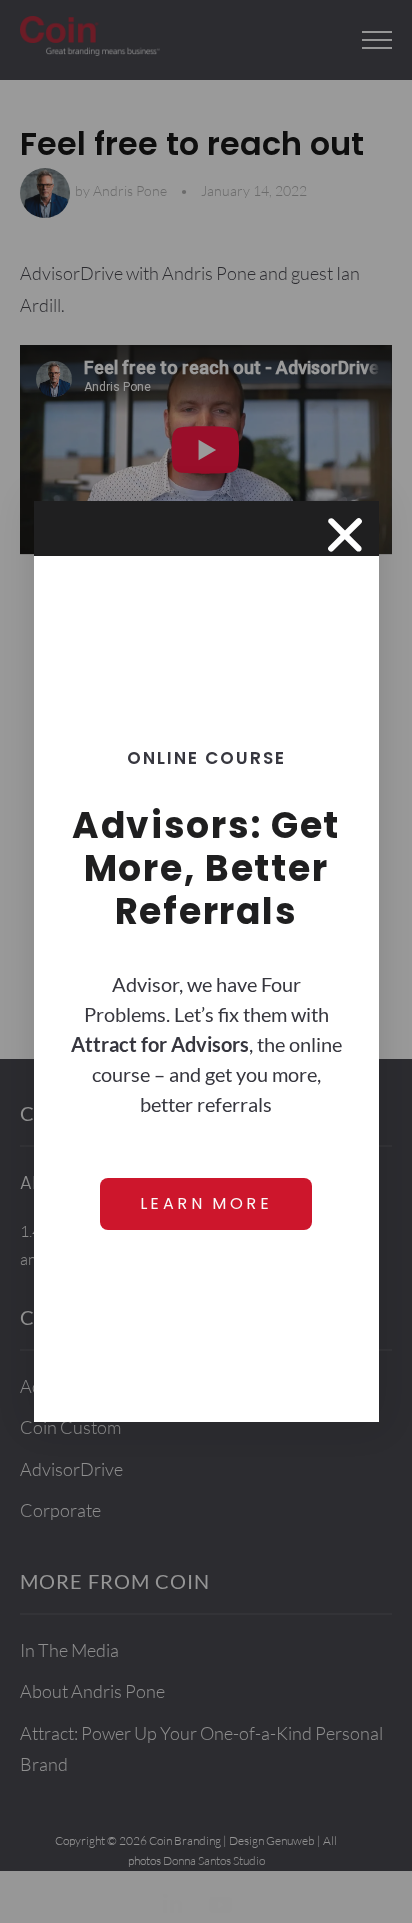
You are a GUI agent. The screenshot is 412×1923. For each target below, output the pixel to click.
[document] (206, 961)
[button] (345, 535)
